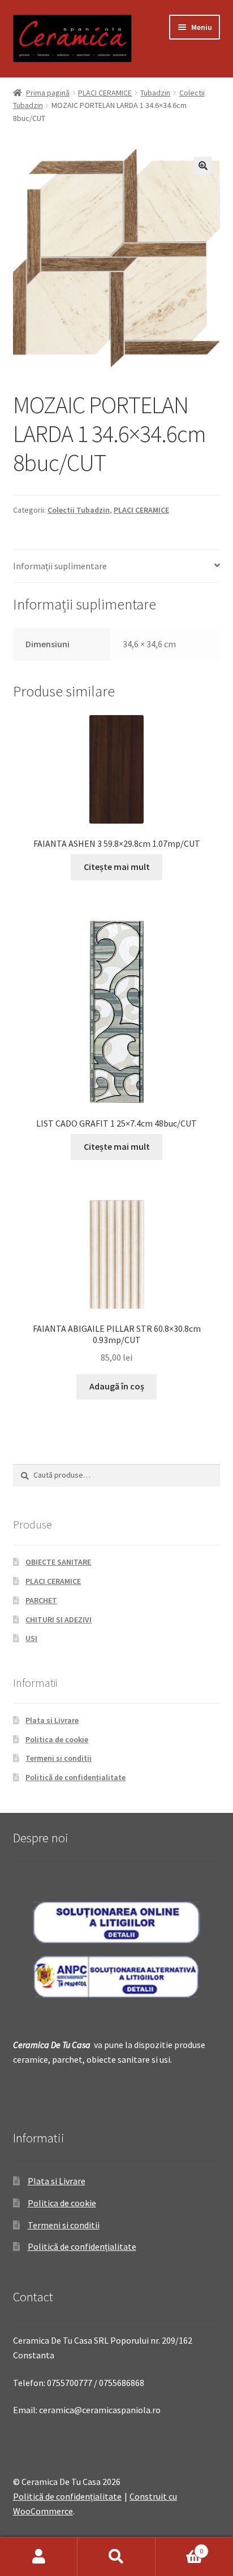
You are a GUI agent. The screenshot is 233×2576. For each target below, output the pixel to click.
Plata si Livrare (52, 1720)
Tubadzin (155, 93)
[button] (203, 166)
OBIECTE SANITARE (58, 1562)
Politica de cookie (57, 1739)
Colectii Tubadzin (79, 510)
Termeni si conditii (59, 1758)
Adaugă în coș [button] (117, 1386)
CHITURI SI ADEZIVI (59, 1620)
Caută (116, 2557)
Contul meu (39, 2557)
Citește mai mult (117, 867)
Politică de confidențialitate (75, 1777)
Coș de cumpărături (180, 2547)
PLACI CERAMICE (105, 93)
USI (31, 1638)
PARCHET (41, 1600)
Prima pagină (48, 93)
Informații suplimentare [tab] (60, 566)
